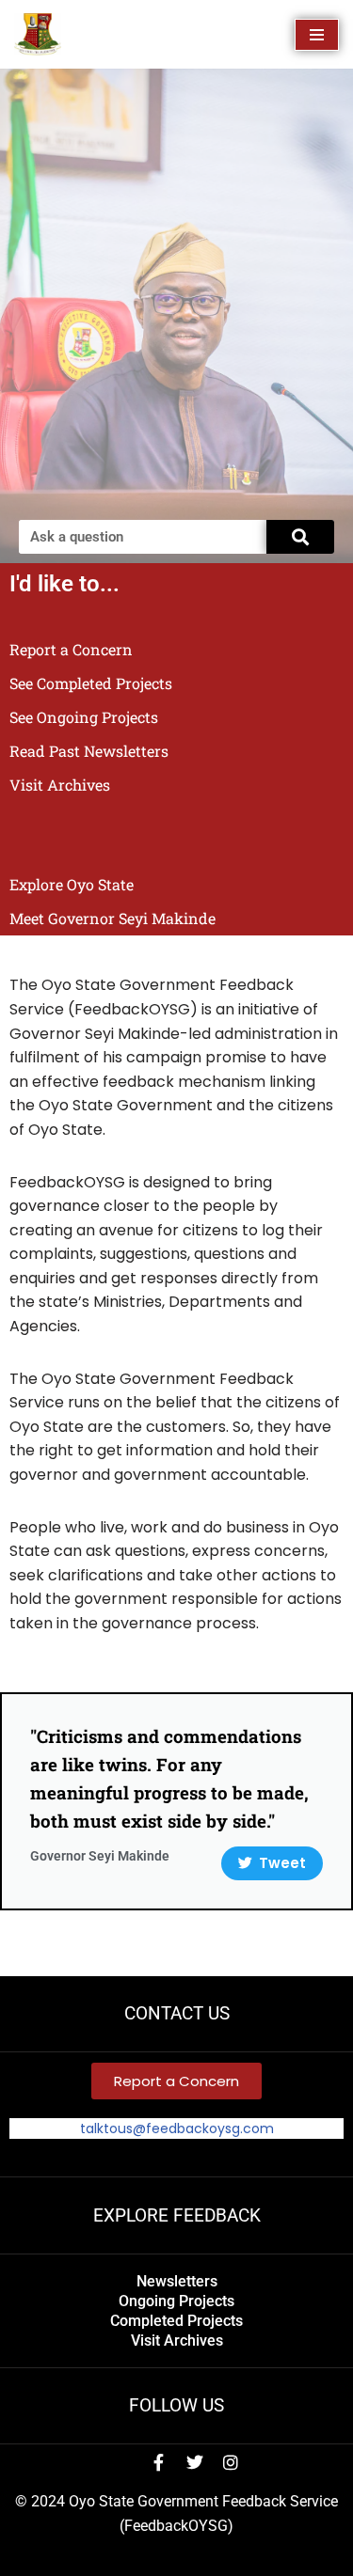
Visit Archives (60, 785)
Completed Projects (176, 2321)
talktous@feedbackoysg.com (177, 2128)
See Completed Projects (91, 683)
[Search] (300, 537)
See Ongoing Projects (84, 717)
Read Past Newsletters (89, 751)
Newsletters (177, 2281)
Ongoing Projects (176, 2301)
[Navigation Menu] (317, 35)
